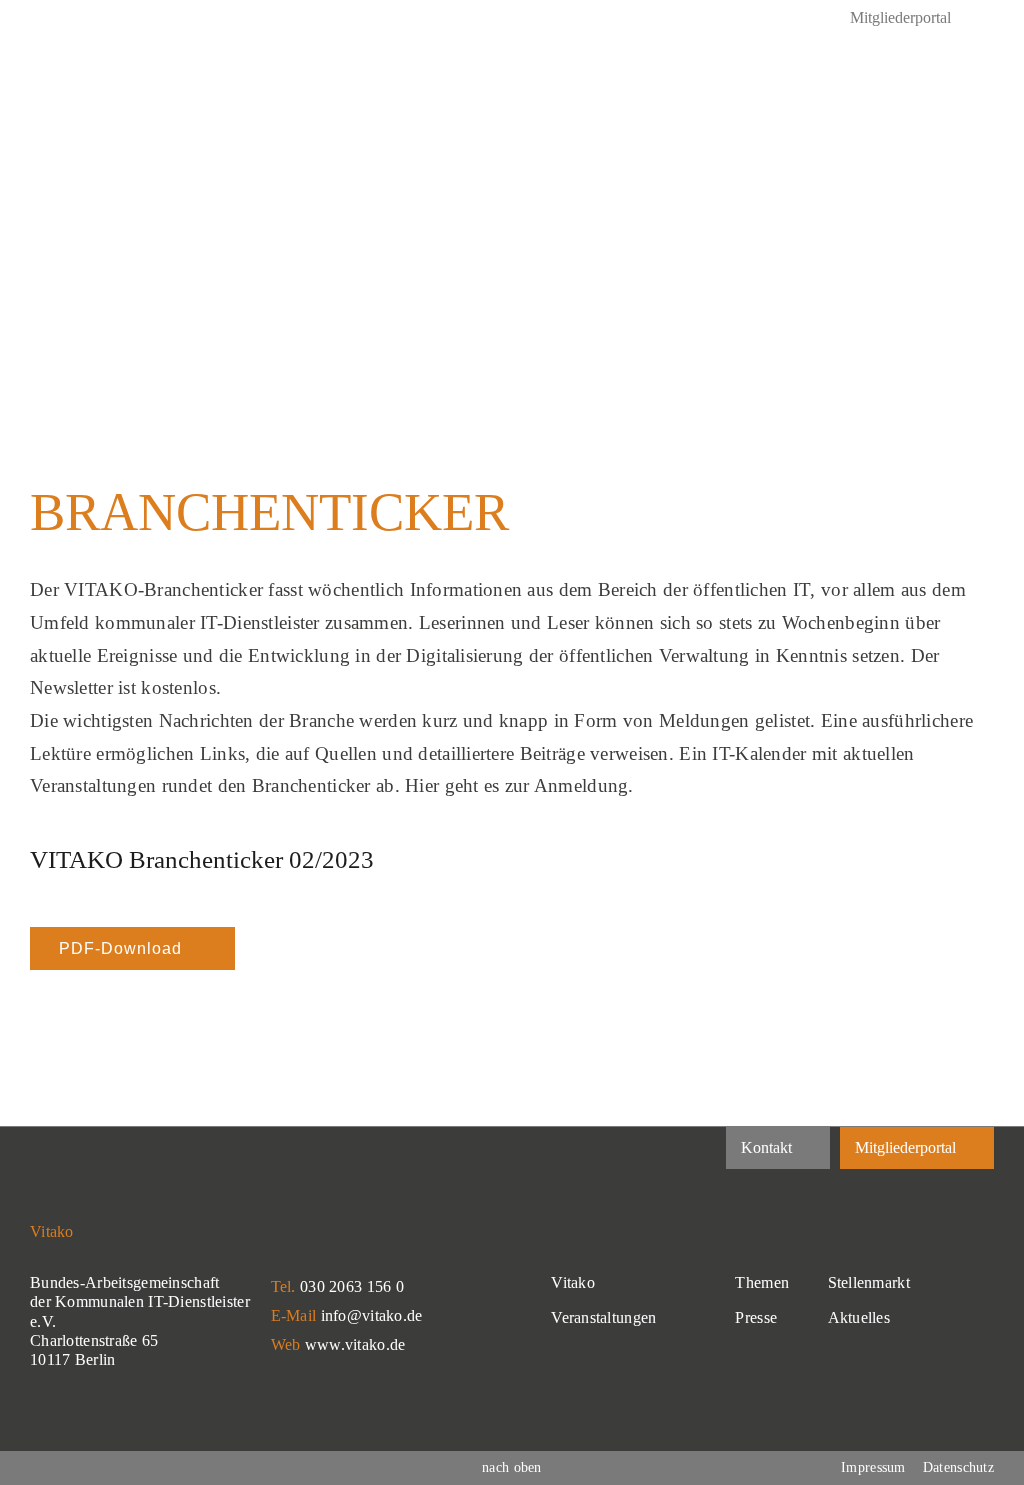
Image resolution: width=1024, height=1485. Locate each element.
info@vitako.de (372, 1315)
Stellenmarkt (869, 1282)
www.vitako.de (355, 1344)
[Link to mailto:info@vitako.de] (919, 89)
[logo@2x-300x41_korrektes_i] (180, 71)
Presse (756, 1317)
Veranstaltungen (603, 1317)
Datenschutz (958, 1467)
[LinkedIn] (38, 20)
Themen (762, 1282)
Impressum (873, 1467)
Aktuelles (859, 1317)
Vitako (573, 1282)
